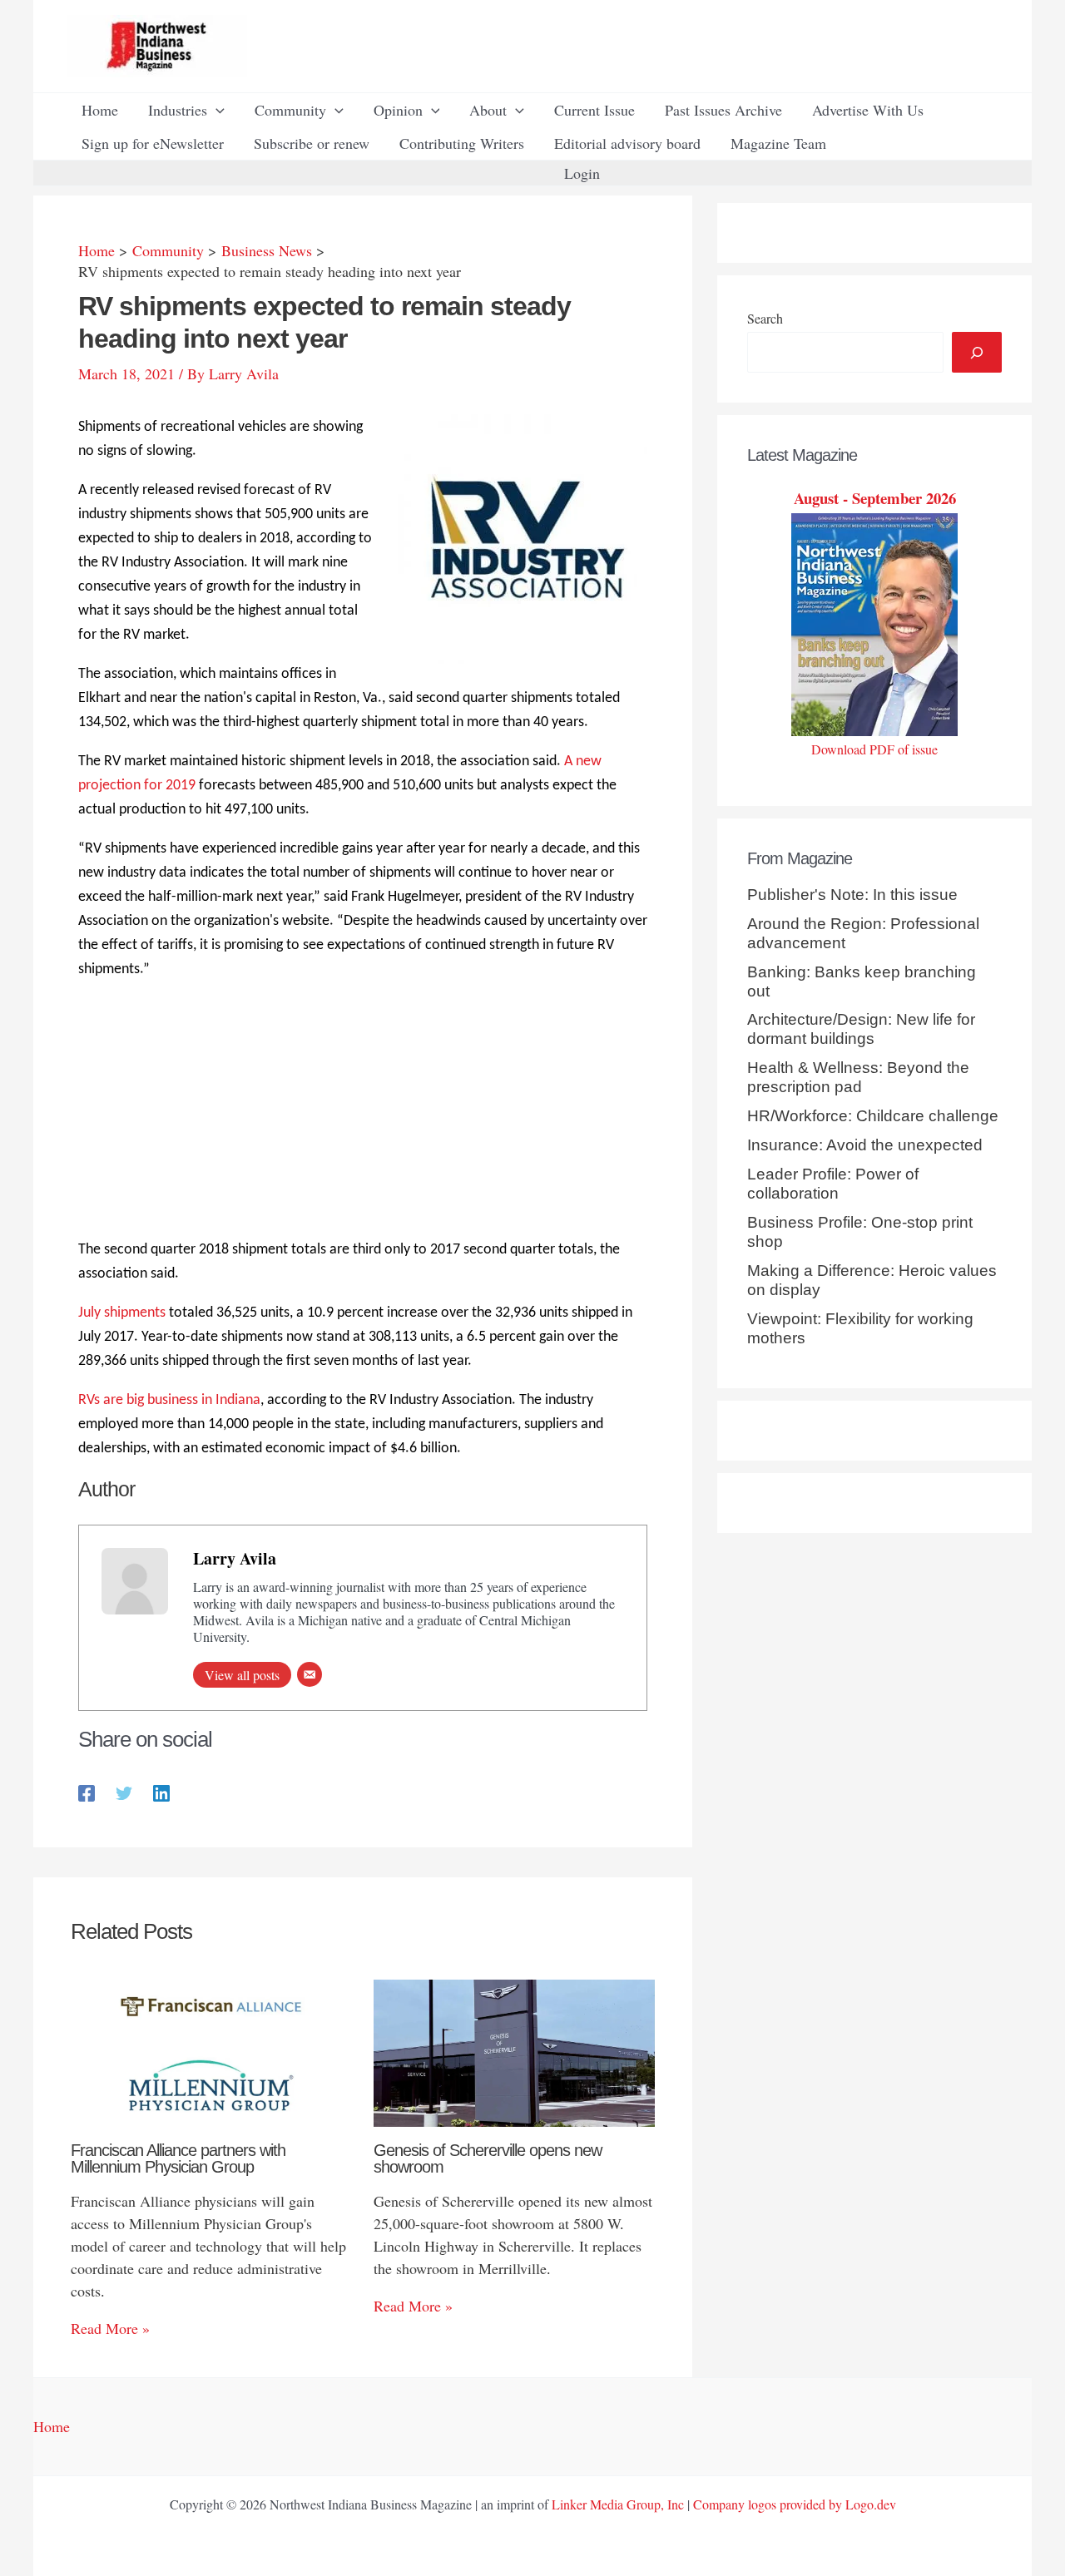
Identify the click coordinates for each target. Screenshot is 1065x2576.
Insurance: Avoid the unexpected (865, 1145)
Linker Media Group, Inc (618, 2504)
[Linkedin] (161, 1791)
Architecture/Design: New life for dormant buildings (861, 1029)
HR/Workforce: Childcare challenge (873, 1116)
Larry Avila (235, 1558)
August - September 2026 (875, 498)
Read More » (110, 2328)
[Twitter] (124, 1791)
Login (582, 173)
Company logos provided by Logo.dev (795, 2504)
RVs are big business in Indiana (169, 1400)
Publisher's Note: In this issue (852, 895)
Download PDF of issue (874, 749)
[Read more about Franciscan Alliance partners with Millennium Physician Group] (212, 2050)
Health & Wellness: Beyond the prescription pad (858, 1077)
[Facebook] (87, 1791)
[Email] (310, 1674)
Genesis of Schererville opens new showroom (488, 2158)
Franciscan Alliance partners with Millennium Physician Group (178, 2158)
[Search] (977, 352)
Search (765, 318)
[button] (216, 110)
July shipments (122, 1313)
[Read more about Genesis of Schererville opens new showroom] (515, 2050)
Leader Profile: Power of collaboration (833, 1184)
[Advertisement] (363, 1112)
